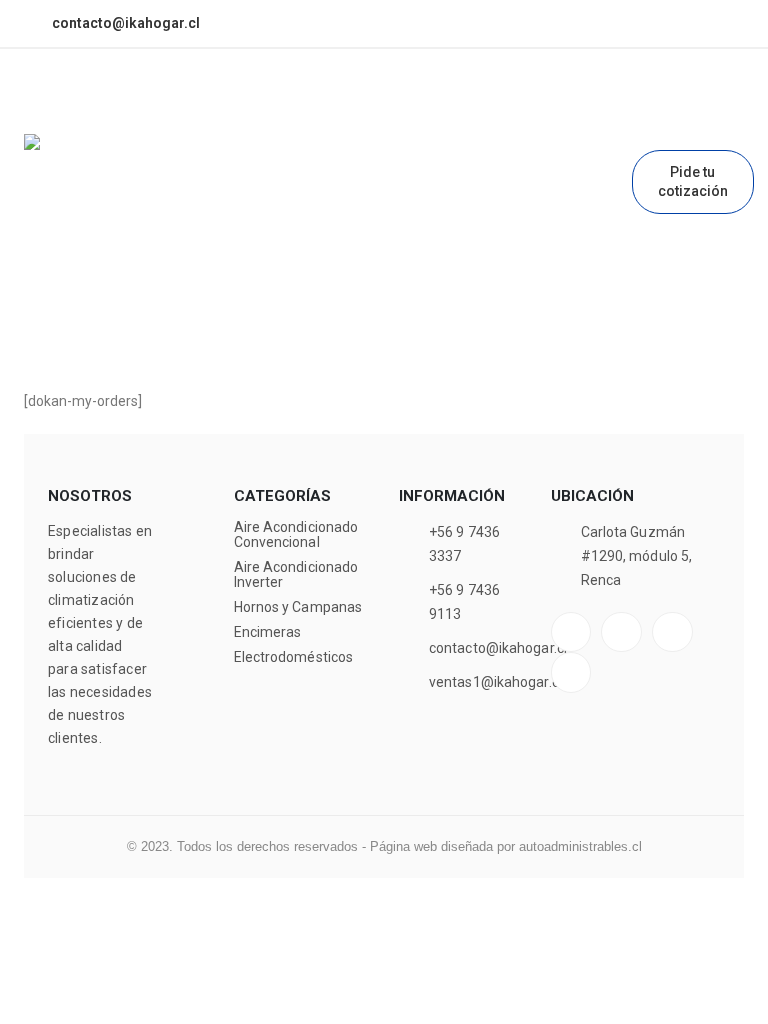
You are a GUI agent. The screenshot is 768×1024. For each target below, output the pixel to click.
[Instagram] (524, 24)
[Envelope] (571, 672)
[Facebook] (490, 24)
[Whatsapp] (557, 24)
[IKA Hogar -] (99, 209)
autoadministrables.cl (580, 847)
